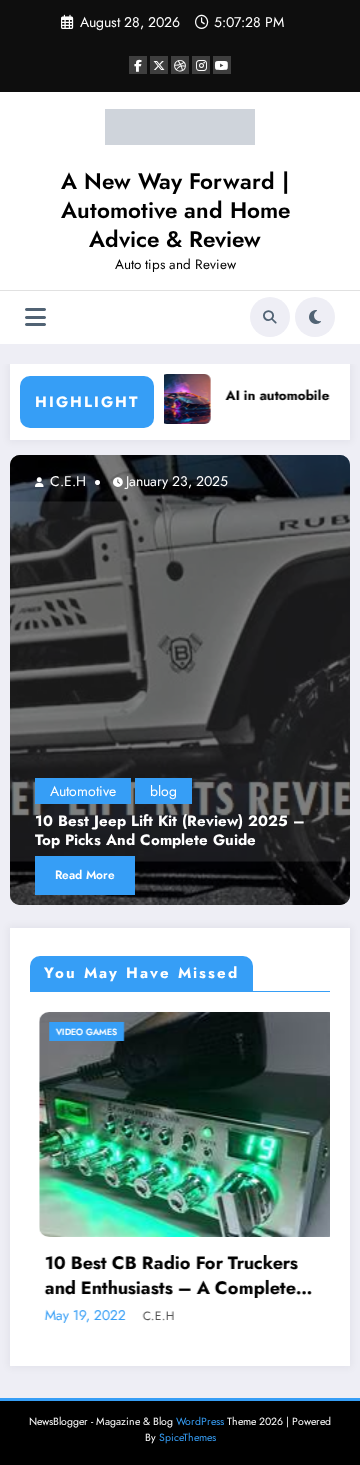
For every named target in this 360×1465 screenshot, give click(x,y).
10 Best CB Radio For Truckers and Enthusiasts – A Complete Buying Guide (162, 1276)
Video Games (77, 1031)
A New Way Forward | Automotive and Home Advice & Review (175, 210)
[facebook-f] (138, 65)
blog (163, 791)
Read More (85, 875)
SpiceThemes (187, 1437)
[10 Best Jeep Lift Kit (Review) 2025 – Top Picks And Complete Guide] (180, 680)
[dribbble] (180, 65)
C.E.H (66, 481)
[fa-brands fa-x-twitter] (159, 65)
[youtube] (222, 65)
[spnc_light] (315, 317)
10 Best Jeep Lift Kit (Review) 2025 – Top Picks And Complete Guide (170, 831)
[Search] (270, 317)
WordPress (200, 1421)
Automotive (83, 791)
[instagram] (201, 65)
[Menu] (35, 317)
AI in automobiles (266, 395)
